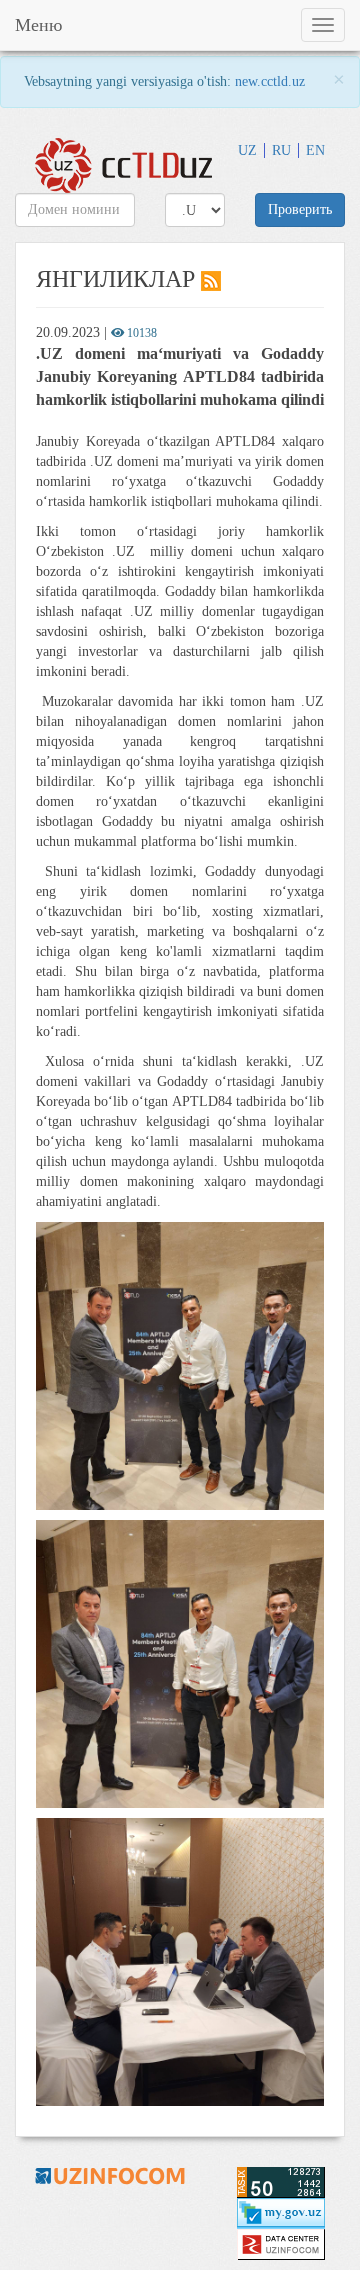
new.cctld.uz (270, 81)
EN (315, 150)
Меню (38, 25)
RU (281, 150)
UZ (247, 150)
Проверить (300, 209)
